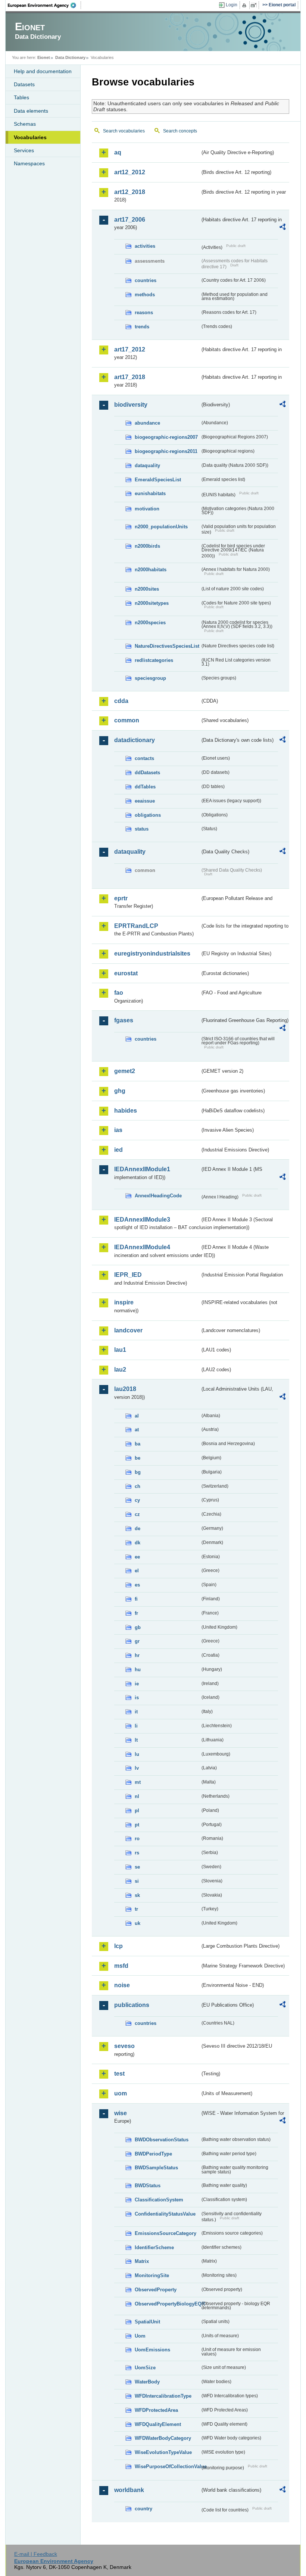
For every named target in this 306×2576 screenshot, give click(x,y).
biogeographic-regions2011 (166, 451)
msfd (121, 1966)
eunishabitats (150, 493)
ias (118, 1130)
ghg (120, 1091)
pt (137, 1825)
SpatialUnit (147, 2322)
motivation (147, 509)
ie (137, 1684)
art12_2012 (130, 172)
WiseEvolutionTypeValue (163, 2452)
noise (122, 1985)
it (136, 1712)
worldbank (129, 2490)
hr (137, 1655)
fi (136, 1599)
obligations (148, 815)
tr (136, 1909)
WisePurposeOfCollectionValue (167, 2466)
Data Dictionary (70, 57)
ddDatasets (147, 773)
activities (145, 246)
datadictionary (135, 740)
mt (138, 1782)
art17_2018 (130, 377)
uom (121, 2093)
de (138, 1528)
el (137, 1571)
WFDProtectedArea (156, 2410)
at (137, 1430)
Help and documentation (43, 71)
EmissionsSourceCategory (166, 2233)
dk (138, 1543)
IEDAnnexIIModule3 (142, 1220)
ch (138, 1486)
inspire (124, 1302)
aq (118, 152)
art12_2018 (130, 192)
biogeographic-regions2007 (166, 437)
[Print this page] (245, 5)
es (137, 1585)
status (142, 829)
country (143, 2509)
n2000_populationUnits (161, 527)
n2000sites (147, 589)
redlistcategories (154, 660)
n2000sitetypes (152, 603)
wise (121, 2113)
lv (137, 1768)
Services (24, 150)
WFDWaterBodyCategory (163, 2438)
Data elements (31, 111)
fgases (124, 1020)
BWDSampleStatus (156, 2168)
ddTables (145, 787)
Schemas (25, 124)
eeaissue (145, 801)
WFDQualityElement (158, 2424)
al (137, 1416)
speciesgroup (150, 678)
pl (137, 1811)
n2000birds (147, 546)
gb (138, 1627)
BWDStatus (148, 2186)
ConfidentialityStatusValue (165, 2214)
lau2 (120, 1370)
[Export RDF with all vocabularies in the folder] (282, 228)
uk (138, 1923)
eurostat (126, 973)
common (127, 720)
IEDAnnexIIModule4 (142, 1247)
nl (137, 1796)
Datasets (24, 84)
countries (146, 280)
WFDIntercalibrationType (163, 2396)
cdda (121, 701)
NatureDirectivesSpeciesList (167, 646)
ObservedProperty (156, 2290)
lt (136, 1740)
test (119, 2074)
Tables (21, 97)
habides (126, 1111)
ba (138, 1444)
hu (138, 1670)
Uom (140, 2336)
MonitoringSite (152, 2275)
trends (142, 327)
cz (137, 1514)
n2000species (150, 623)
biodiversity (131, 405)
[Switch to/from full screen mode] (255, 5)
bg (138, 1472)
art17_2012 (130, 349)
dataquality (147, 465)
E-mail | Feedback (36, 2554)
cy (137, 1500)
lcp (118, 1946)
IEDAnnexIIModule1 (142, 1169)
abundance (147, 423)
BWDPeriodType (153, 2154)
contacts (144, 758)
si (137, 1881)
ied (118, 1150)
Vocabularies (30, 137)
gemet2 (125, 1071)
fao (119, 993)
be (138, 1458)
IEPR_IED (128, 1275)
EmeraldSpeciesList (158, 480)
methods (145, 295)
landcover (128, 1330)
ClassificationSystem (159, 2200)
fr (136, 1613)
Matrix (142, 2261)
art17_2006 (130, 220)
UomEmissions (152, 2350)
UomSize (145, 2368)
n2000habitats (151, 570)
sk (137, 1895)
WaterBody (147, 2382)
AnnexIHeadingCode (158, 1196)
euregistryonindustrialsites (152, 954)
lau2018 (125, 1389)
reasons (144, 312)
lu (137, 1754)
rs (137, 1853)
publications (132, 2005)
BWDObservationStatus (162, 2140)
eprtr (121, 898)
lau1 (120, 1350)
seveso (124, 2046)
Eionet (44, 57)
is (137, 1697)
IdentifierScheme (154, 2247)
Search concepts (180, 131)
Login (232, 5)
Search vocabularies (124, 131)
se (137, 1867)
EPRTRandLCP (136, 926)
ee (137, 1557)
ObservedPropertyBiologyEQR (167, 2304)
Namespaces (29, 163)
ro (137, 1839)
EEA (44, 5)
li (136, 1726)
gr (137, 1641)
